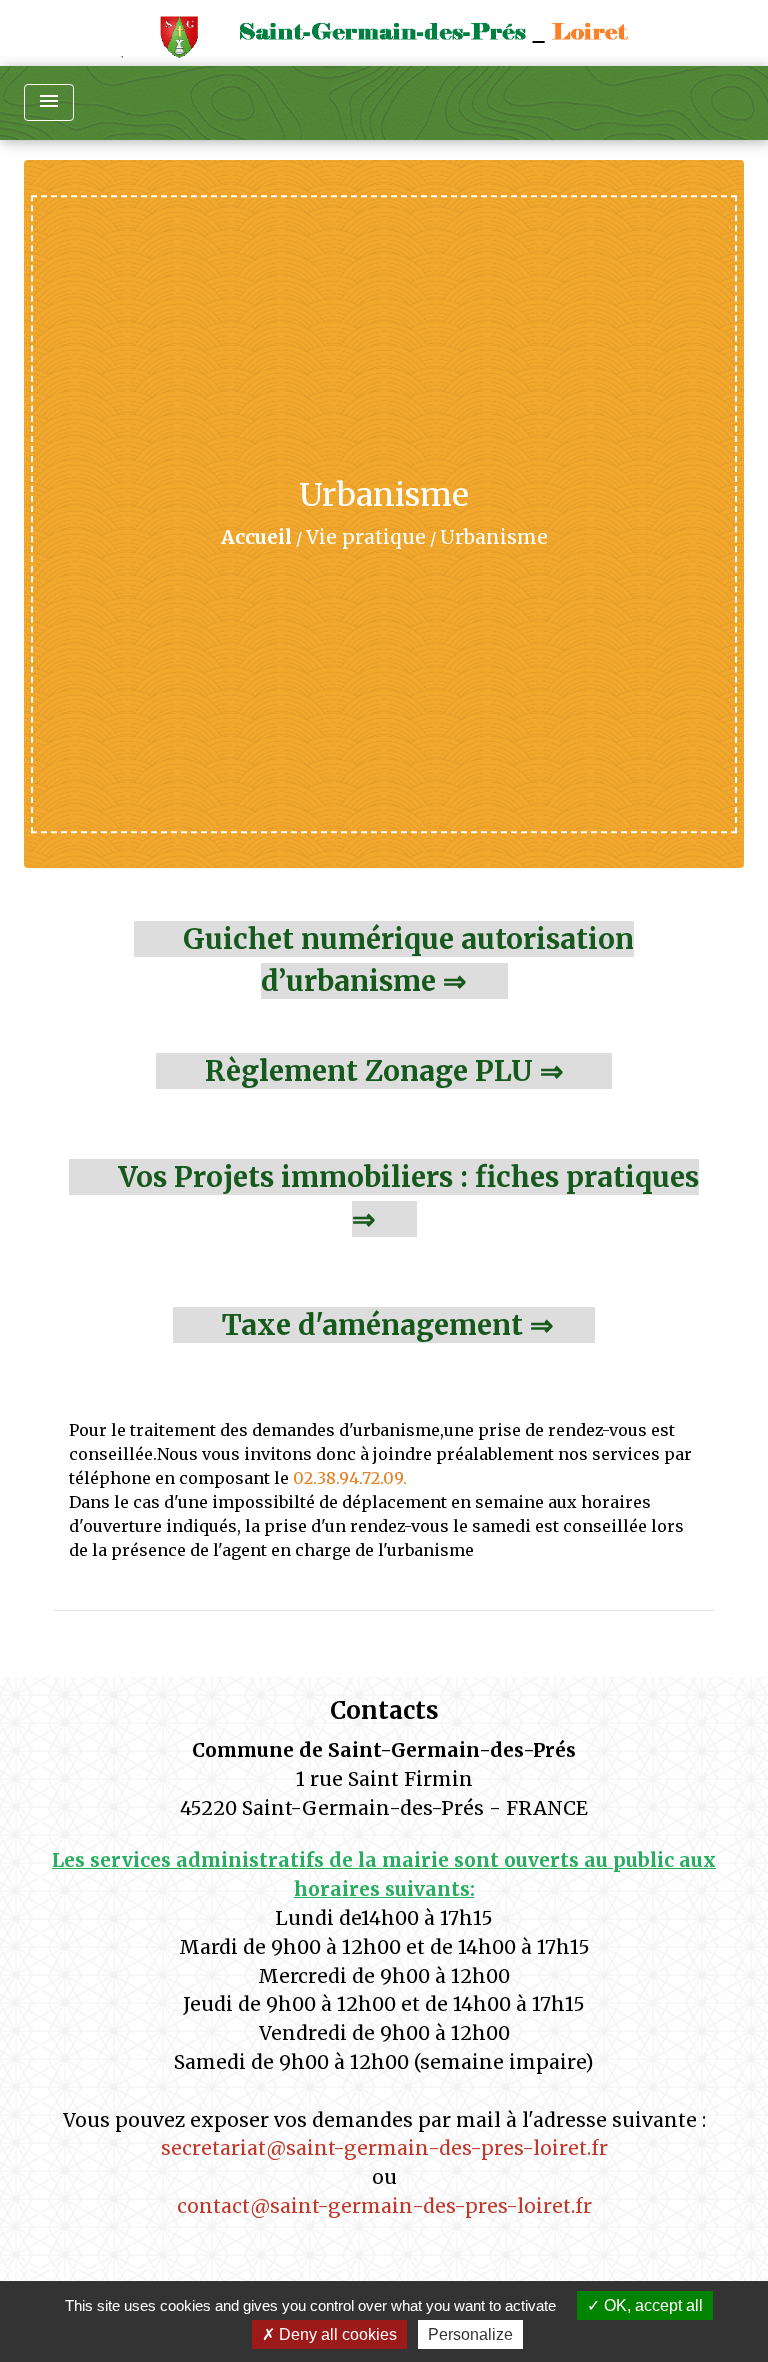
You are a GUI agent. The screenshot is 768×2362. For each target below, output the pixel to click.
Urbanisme (494, 537)
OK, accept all (651, 2305)
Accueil (256, 537)
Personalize (470, 2334)
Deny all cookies (336, 2334)
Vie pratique (366, 537)
